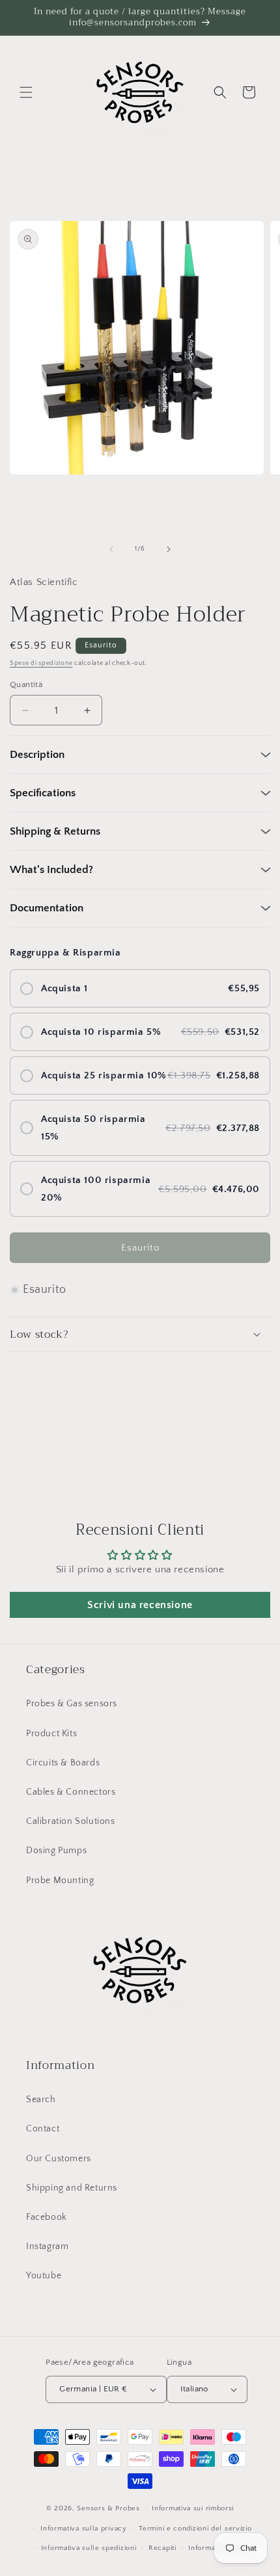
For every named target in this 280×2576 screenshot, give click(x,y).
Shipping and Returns (72, 2188)
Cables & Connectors (71, 1792)
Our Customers (59, 2159)
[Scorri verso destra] (169, 549)
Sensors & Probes (108, 2508)
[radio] (140, 988)
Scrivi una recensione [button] (140, 1605)
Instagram (47, 2246)
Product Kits (51, 1734)
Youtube (44, 2276)
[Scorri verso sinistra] (111, 549)
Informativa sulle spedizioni (89, 2548)
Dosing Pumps (56, 1851)
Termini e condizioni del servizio (195, 2529)
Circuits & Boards (63, 1763)
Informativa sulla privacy (84, 2529)
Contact (43, 2129)
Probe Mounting (60, 1880)
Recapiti (162, 2548)
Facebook (47, 2217)
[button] (26, 92)
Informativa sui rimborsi (193, 2508)
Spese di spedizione (41, 663)
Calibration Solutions (71, 1821)
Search (41, 2100)
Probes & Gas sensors (72, 1704)
